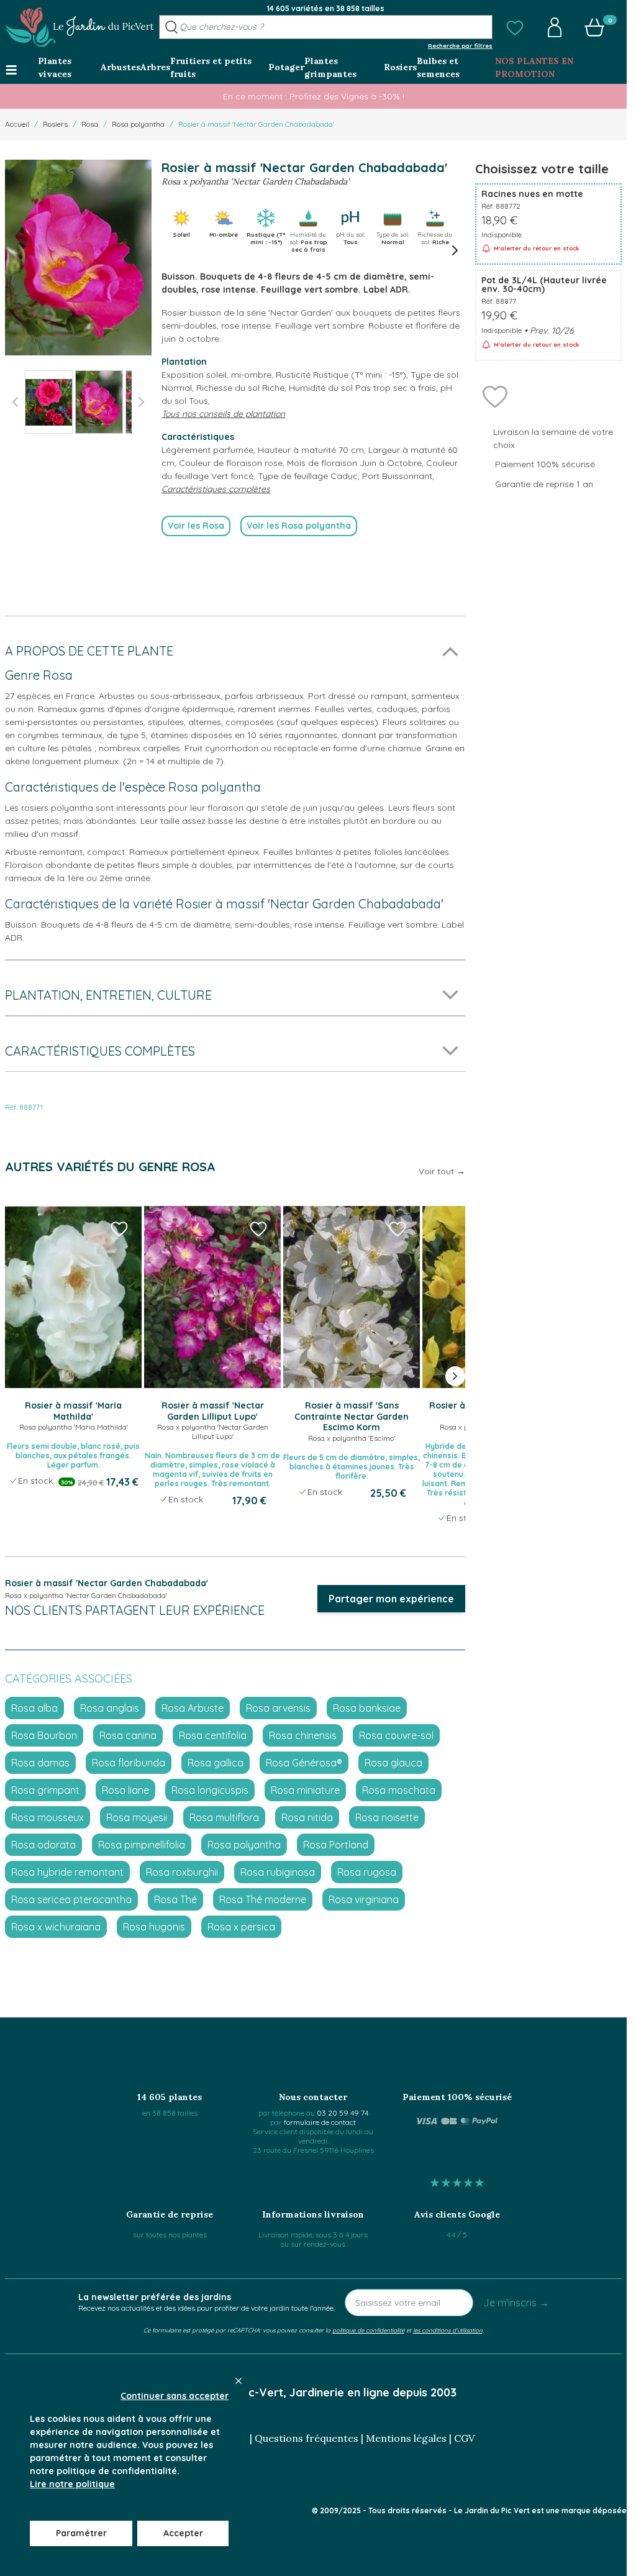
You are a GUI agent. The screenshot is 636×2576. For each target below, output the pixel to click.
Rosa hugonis (154, 1927)
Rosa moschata (399, 1790)
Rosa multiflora (224, 1817)
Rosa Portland (336, 1845)
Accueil (17, 124)
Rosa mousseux (48, 1817)
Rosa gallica (216, 1763)
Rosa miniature (305, 1790)
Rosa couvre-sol (396, 1735)
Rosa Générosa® (304, 1763)
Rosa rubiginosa (278, 1872)
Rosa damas (40, 1763)
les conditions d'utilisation (448, 2330)
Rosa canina (128, 1735)
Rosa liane (125, 1790)
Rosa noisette (387, 1817)
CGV (464, 2438)
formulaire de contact (320, 2122)
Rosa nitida (307, 1817)
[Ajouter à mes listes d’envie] (495, 396)
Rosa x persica (241, 1927)
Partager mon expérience (391, 1599)
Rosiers (55, 124)
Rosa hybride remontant (67, 1872)
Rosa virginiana (364, 1899)
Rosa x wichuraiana (56, 1927)
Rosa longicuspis (210, 1790)
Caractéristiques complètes (216, 489)
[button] (515, 27)
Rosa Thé (175, 1899)
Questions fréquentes (307, 2438)
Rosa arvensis (278, 1708)
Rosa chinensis (303, 1735)
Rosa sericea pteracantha (71, 1899)
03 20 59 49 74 (343, 2113)
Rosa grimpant (45, 1790)
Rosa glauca (393, 1763)
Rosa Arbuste (193, 1708)
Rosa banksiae (367, 1708)
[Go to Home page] (79, 27)
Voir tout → (442, 1171)
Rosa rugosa (367, 1872)
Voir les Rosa (196, 526)
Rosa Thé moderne (263, 1899)
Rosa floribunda (129, 1763)
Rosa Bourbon (44, 1735)
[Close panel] (238, 2381)
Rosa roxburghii (182, 1872)
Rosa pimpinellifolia (142, 1845)
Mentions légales (406, 2438)
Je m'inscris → (516, 2303)
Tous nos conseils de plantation (223, 414)
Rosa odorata (43, 1845)
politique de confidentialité (368, 2330)
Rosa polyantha (138, 124)
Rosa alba (34, 1708)
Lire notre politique (72, 2484)
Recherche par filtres (460, 45)
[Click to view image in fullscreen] (78, 258)
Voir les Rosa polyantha (299, 526)
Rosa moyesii (137, 1817)
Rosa (90, 124)
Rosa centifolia (213, 1735)
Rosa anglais (110, 1708)
